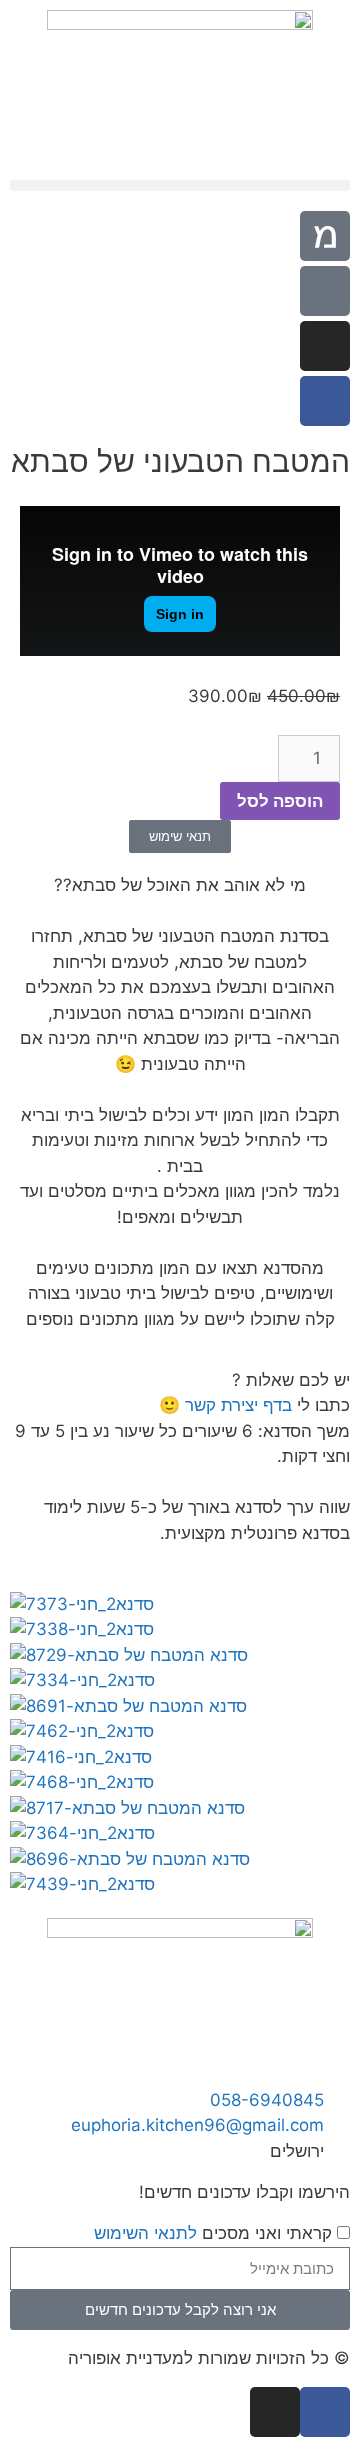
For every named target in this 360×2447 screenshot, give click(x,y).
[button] (180, 185)
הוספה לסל (280, 801)
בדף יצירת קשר (238, 1405)
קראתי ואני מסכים (213, 2233)
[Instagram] (325, 346)
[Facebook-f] (325, 401)
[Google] (325, 291)
